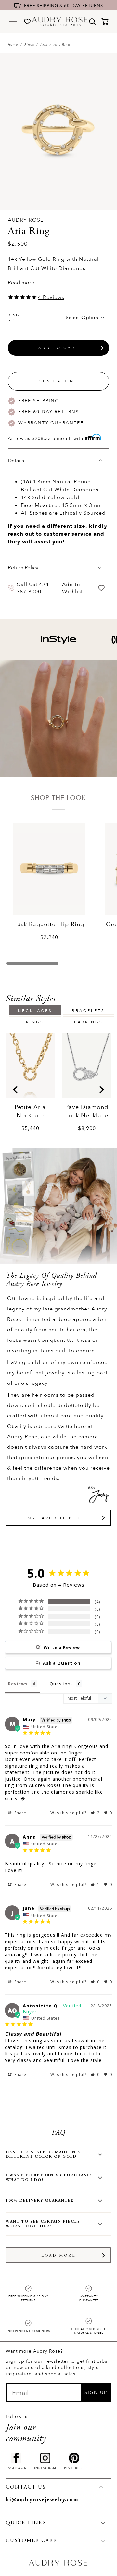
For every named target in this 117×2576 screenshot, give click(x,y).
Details (16, 461)
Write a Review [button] (62, 1647)
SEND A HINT (58, 381)
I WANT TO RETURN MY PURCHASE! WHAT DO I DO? (49, 2178)
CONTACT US (26, 2487)
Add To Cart (58, 348)
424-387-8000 (34, 588)
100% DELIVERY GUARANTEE (40, 2201)
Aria (44, 45)
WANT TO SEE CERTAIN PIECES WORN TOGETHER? (43, 2224)
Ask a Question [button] (62, 1663)
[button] (95, 1813)
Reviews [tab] (18, 1684)
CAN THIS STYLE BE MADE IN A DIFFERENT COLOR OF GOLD (43, 2154)
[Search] (92, 22)
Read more (21, 283)
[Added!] (102, 588)
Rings (29, 45)
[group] (30, 1082)
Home (13, 45)
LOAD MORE (59, 2256)
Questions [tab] (61, 1684)
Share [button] (20, 1813)
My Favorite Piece (57, 1518)
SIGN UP (96, 2393)
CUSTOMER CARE (31, 2541)
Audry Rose (26, 220)
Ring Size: (14, 318)
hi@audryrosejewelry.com (42, 2500)
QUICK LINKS (26, 2523)
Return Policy (23, 568)
